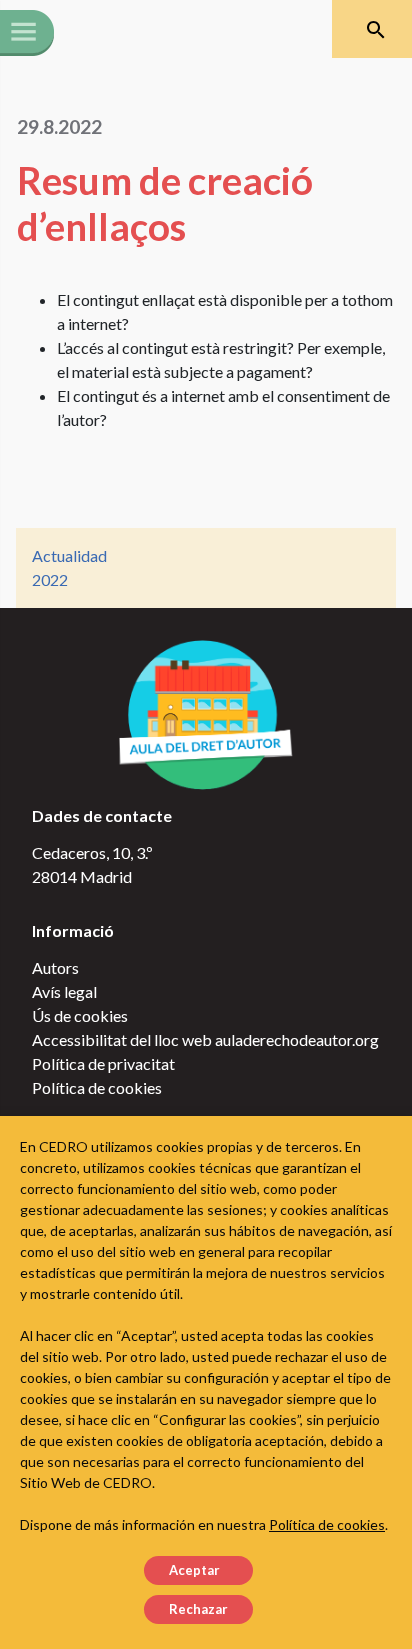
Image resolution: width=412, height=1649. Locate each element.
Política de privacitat (103, 1063)
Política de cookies (97, 1087)
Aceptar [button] (194, 1570)
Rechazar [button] (198, 1609)
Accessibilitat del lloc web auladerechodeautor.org (205, 1039)
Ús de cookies (80, 1015)
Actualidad (69, 555)
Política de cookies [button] (327, 1524)
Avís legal (64, 991)
